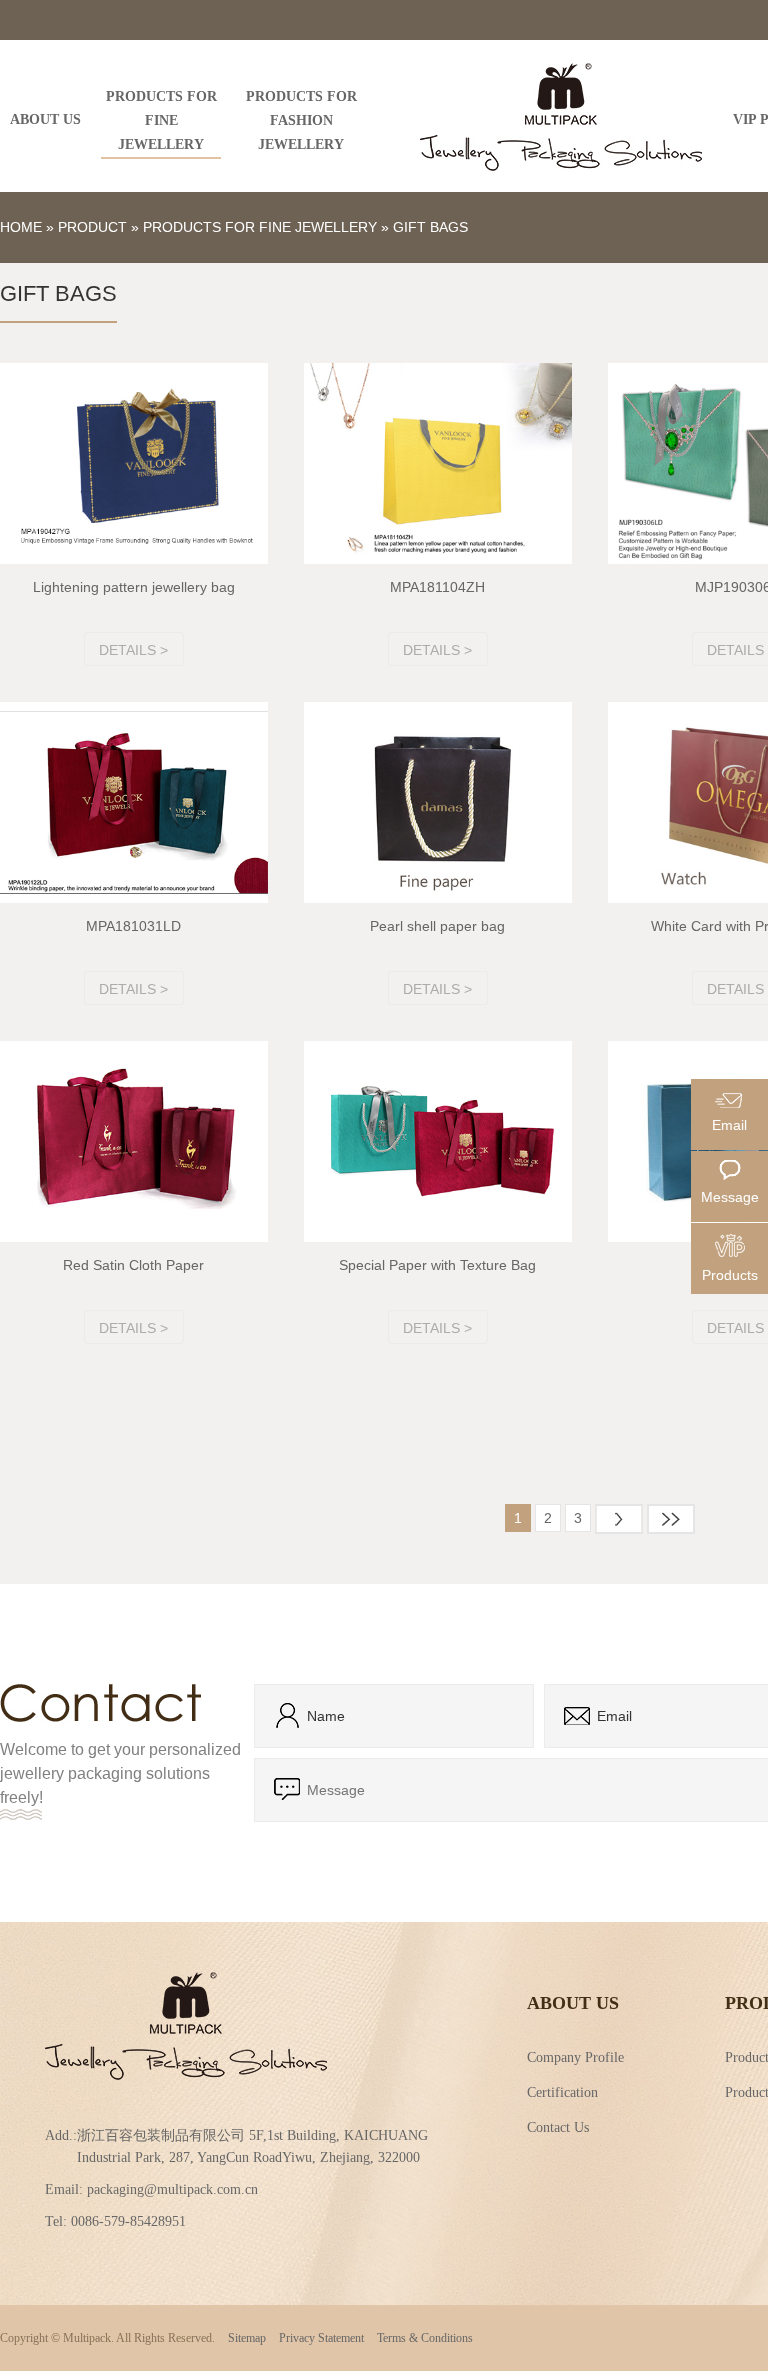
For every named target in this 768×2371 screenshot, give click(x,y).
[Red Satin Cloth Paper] (134, 1141)
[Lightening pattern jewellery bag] (134, 463)
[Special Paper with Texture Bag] (438, 1141)
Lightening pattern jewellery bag (134, 587)
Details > (133, 650)
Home (21, 227)
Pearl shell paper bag (437, 926)
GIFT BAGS (430, 227)
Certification (562, 2091)
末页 (671, 1519)
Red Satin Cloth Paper (133, 1265)
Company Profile (575, 2056)
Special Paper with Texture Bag (437, 1265)
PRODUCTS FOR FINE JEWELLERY (161, 120)
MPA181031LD (133, 926)
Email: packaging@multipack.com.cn (151, 2189)
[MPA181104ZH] (438, 463)
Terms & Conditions (425, 2338)
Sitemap (247, 2338)
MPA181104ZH (437, 587)
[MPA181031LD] (134, 802)
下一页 (619, 1519)
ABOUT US (45, 119)
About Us (573, 2003)
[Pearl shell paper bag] (438, 802)
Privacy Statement (321, 2338)
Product (92, 227)
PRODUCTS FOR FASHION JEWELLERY (301, 120)
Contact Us (558, 2126)
